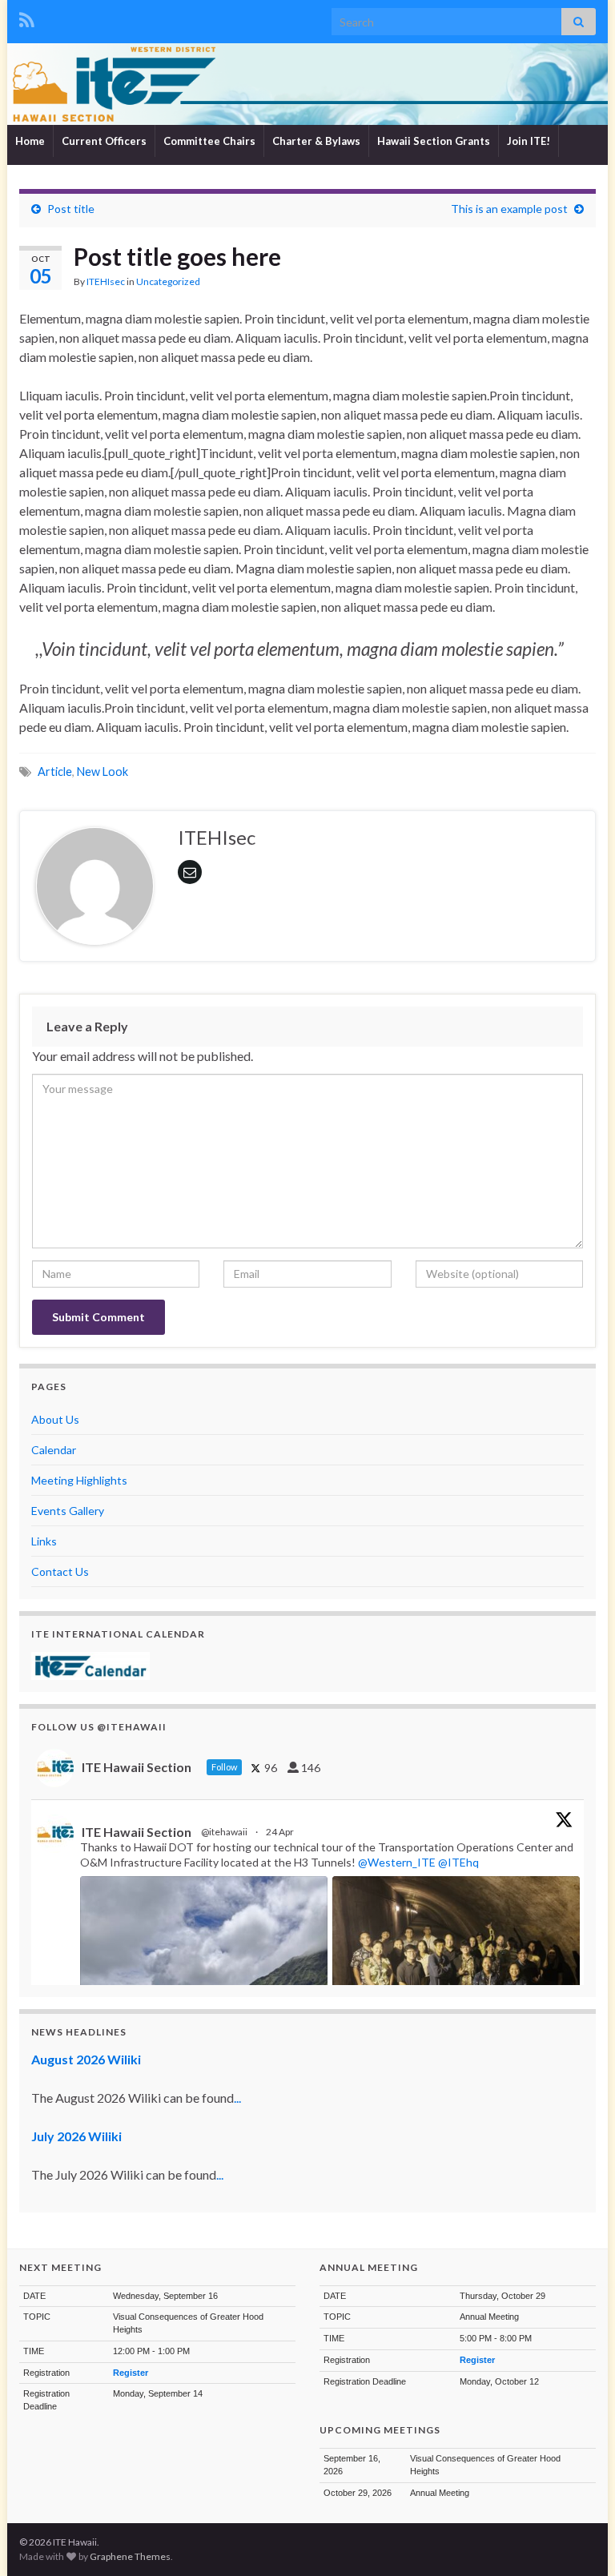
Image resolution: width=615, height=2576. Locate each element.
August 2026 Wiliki (86, 2059)
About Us (55, 1419)
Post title (71, 209)
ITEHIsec (106, 281)
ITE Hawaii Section (137, 1832)
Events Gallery (68, 1511)
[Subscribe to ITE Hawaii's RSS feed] (27, 17)
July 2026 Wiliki (76, 2136)
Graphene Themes (130, 2556)
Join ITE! (529, 141)
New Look (102, 772)
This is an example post (509, 209)
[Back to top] (579, 2540)
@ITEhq (458, 1862)
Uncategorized (168, 281)
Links (44, 1541)
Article (55, 772)
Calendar (54, 1450)
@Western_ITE (397, 1862)
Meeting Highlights (79, 1480)
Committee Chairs (209, 141)
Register (131, 2373)
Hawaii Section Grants (434, 141)
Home (30, 141)
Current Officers (104, 141)
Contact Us (60, 1571)
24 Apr (281, 1832)
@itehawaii (224, 1832)
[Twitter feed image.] (456, 1969)
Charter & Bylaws (316, 141)
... (237, 2098)
